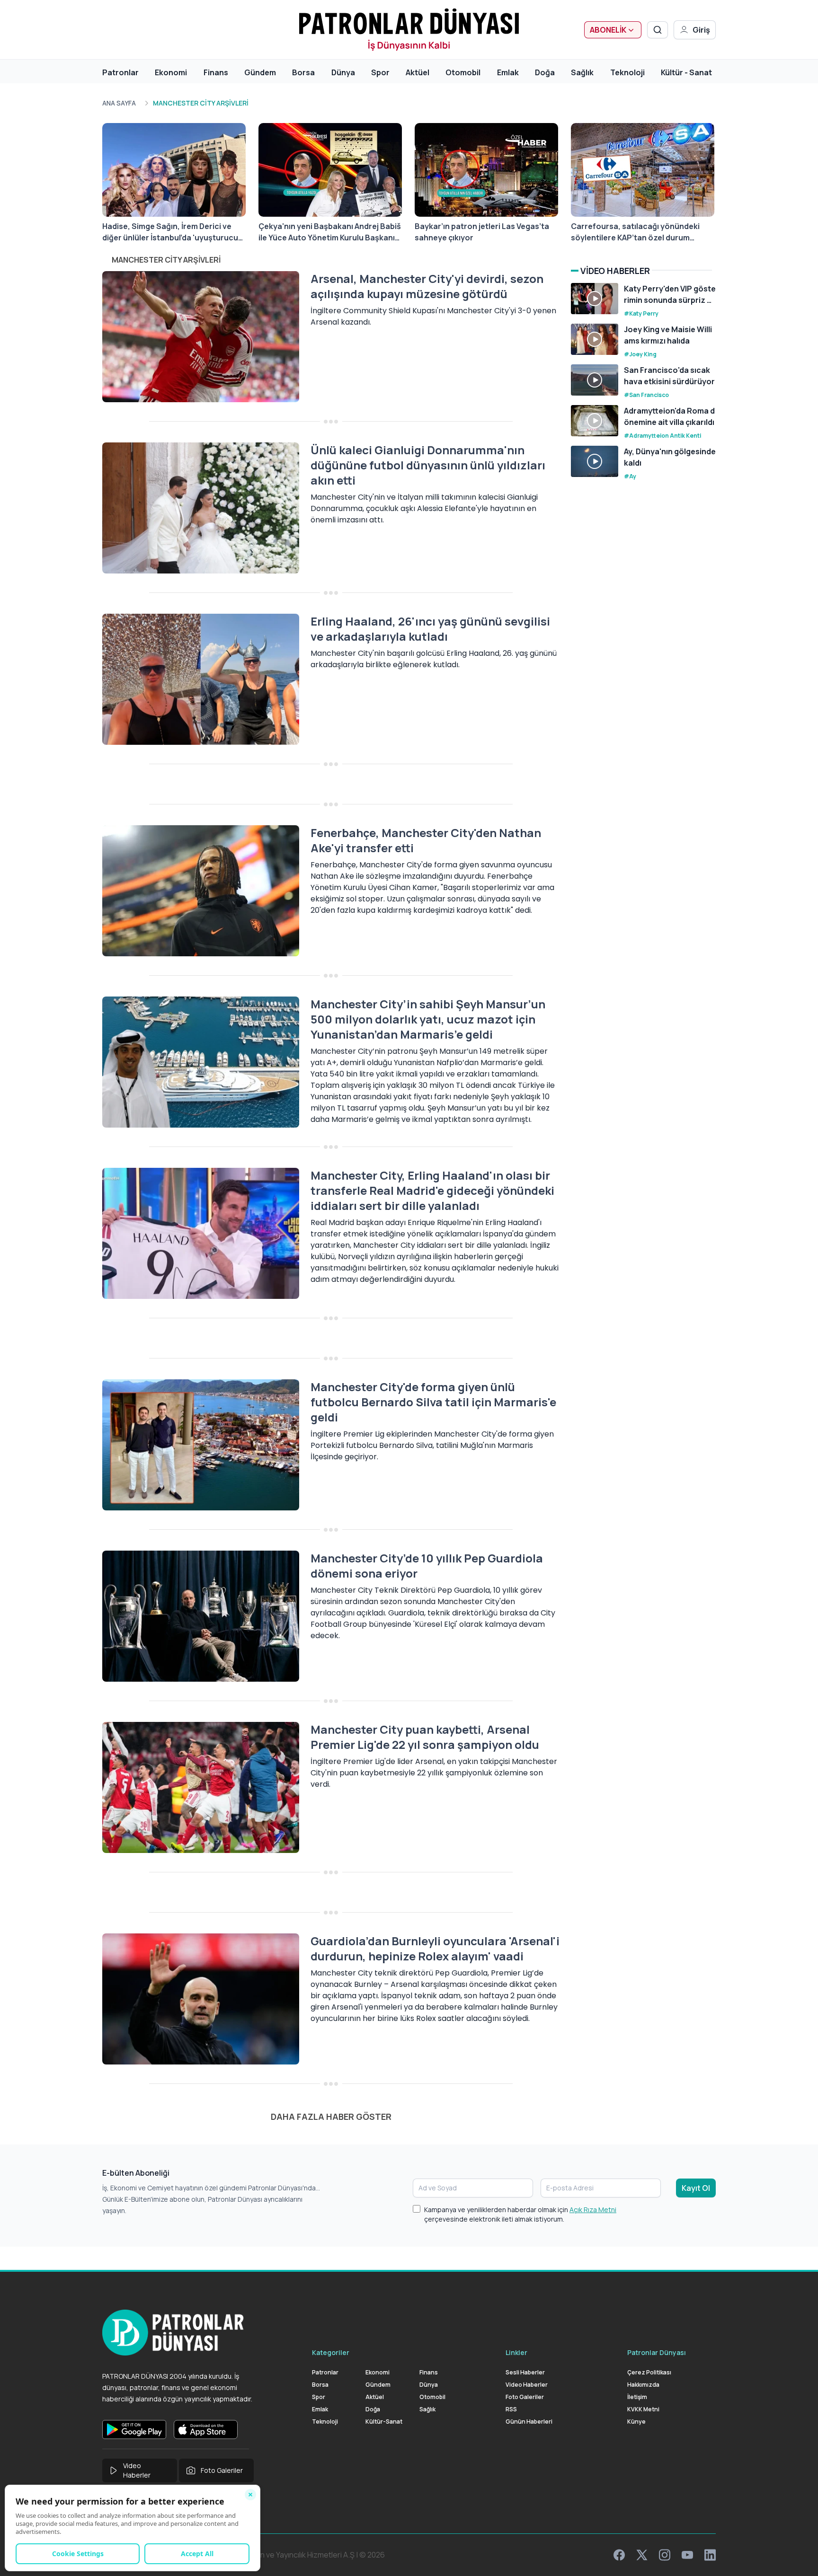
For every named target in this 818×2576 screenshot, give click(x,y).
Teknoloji (627, 72)
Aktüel (418, 72)
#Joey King (640, 354)
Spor (380, 72)
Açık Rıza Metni (593, 2210)
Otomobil (463, 72)
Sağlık (582, 72)
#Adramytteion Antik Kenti (662, 436)
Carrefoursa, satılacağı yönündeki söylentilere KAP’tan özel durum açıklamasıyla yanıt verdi (635, 232)
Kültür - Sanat (686, 72)
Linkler (516, 2352)
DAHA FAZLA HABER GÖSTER (331, 2117)
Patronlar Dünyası (657, 2352)
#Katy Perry (641, 313)
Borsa (303, 72)
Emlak (508, 72)
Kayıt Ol (696, 2188)
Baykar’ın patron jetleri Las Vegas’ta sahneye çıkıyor (482, 232)
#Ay (630, 476)
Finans (216, 72)
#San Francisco (646, 395)
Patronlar (120, 72)
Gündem (260, 72)
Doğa (545, 72)
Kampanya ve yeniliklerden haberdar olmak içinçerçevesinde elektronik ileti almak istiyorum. (520, 2214)
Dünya (343, 72)
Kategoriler (331, 2352)
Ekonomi (171, 72)
